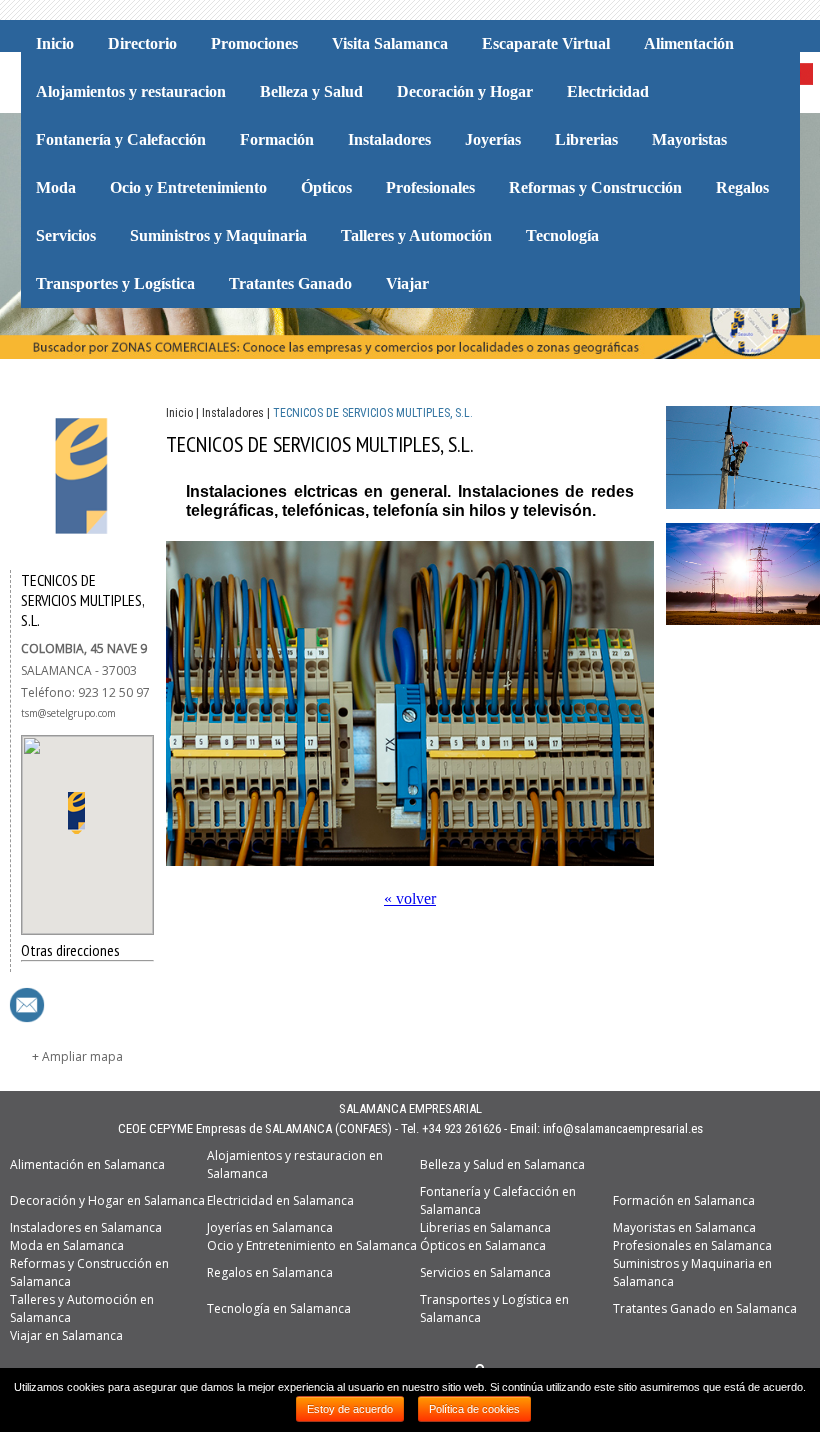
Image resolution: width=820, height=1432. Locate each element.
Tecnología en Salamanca (279, 1308)
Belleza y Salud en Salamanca (502, 1164)
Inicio (179, 413)
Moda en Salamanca (67, 1245)
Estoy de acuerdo (350, 1409)
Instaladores (233, 413)
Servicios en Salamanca (485, 1272)
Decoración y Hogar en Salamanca (107, 1200)
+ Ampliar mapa (77, 1056)
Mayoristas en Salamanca (684, 1227)
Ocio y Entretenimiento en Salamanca (312, 1245)
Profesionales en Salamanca (692, 1245)
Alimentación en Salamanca (87, 1164)
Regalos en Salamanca (270, 1272)
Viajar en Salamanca (66, 1335)
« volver (410, 898)
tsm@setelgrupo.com (68, 713)
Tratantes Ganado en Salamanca (705, 1308)
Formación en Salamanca (684, 1200)
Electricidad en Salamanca (280, 1200)
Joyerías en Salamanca (270, 1227)
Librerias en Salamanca (485, 1227)
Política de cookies (474, 1409)
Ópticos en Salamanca (483, 1245)
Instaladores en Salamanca (86, 1227)
